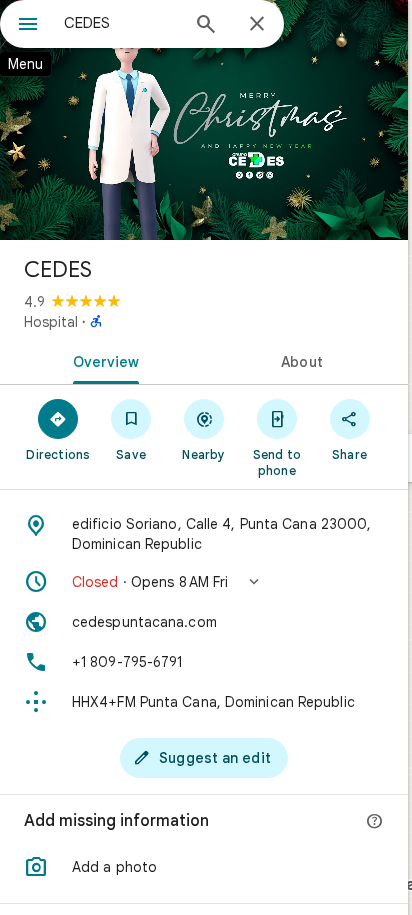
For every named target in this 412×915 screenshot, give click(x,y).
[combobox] (121, 23)
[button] (204, 582)
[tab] (102, 360)
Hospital (51, 322)
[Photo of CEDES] (204, 120)
